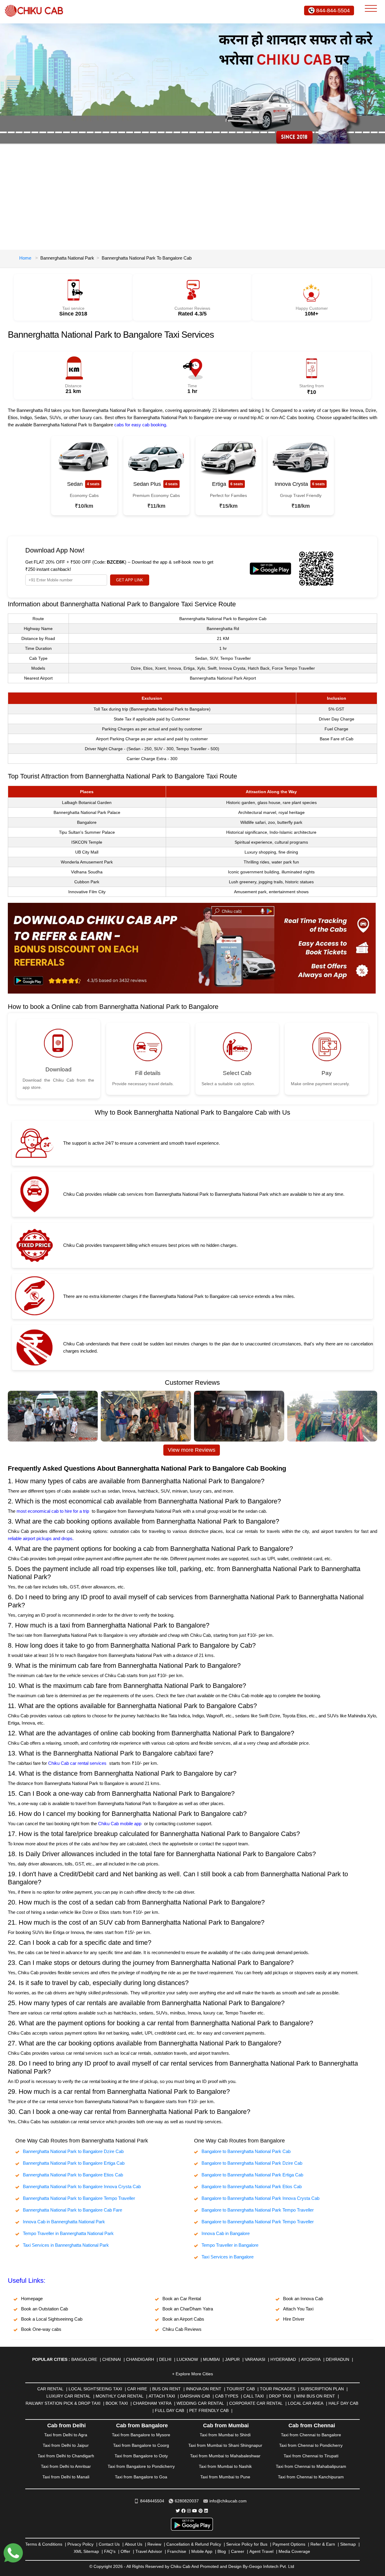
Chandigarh (140, 2359)
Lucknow (187, 2359)
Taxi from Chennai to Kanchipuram (311, 2477)
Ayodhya (311, 2359)
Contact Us (109, 2544)
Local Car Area (306, 2403)
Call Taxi (254, 2396)
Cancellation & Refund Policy (194, 2544)
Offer (125, 2551)
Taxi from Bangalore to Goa (141, 2477)
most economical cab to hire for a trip (53, 1511)
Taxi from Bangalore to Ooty (141, 2456)
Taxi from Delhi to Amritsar (66, 2466)
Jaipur (232, 2359)
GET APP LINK (130, 580)
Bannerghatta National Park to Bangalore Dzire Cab (73, 2151)
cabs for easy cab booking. (141, 425)
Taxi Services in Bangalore (228, 2257)
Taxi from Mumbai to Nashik (225, 2466)
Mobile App (202, 2551)
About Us (134, 2544)
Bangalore (84, 2359)
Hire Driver (294, 2319)
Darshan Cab (195, 2396)
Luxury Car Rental (68, 2396)
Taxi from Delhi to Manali (66, 2477)
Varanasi (255, 2359)
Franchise (177, 2551)
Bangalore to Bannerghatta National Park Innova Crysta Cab (260, 2198)
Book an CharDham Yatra (188, 2309)
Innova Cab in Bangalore (226, 2233)
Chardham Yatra (152, 2403)
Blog (222, 2551)
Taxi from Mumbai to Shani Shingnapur (225, 2445)
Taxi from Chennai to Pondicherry (311, 2445)
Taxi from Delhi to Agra (66, 2435)
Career (238, 2551)
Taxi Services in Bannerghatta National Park (66, 2245)
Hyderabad (283, 2359)
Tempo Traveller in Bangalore (230, 2245)
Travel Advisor (149, 2551)
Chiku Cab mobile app (120, 1824)
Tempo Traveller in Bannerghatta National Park (68, 2233)
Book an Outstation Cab (45, 2309)
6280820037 (187, 2501)
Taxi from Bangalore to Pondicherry (141, 2466)
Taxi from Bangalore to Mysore (141, 2435)
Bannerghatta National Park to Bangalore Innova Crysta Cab (82, 2186)
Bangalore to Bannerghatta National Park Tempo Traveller (258, 2210)
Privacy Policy (80, 2544)
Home (25, 258)
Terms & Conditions (44, 2544)
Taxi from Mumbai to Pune (225, 2477)
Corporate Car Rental (256, 2403)
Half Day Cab (343, 2403)
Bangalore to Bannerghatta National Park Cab (246, 2151)
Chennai (112, 2359)
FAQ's (110, 2551)
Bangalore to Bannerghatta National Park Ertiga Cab (252, 2175)
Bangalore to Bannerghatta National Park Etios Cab (252, 2186)
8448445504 (152, 2501)
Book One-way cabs (41, 2329)
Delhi (165, 2359)
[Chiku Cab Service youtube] (195, 2511)
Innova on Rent (204, 2389)
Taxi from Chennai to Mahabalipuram (311, 2466)
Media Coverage (294, 2551)
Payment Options (289, 2544)
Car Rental (50, 2389)
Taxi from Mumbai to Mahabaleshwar (225, 2456)
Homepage (32, 2299)
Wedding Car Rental (200, 2403)
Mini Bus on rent (316, 2396)
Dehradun (337, 2359)
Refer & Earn (323, 2544)
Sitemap (348, 2544)
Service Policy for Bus (247, 2544)
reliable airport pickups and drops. (41, 1538)
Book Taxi (117, 2403)
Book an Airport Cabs (183, 2319)
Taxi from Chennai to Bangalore (311, 2435)
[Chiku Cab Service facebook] (183, 2511)
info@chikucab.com (228, 2501)
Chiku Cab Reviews (182, 2329)
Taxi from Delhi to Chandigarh (66, 2456)
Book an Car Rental (182, 2299)
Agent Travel (261, 2551)
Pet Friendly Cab (209, 2410)
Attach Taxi (162, 2396)
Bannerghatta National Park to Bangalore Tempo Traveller (79, 2198)
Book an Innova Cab (303, 2299)
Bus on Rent (166, 2389)
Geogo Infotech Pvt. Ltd (272, 2566)
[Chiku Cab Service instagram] (189, 2511)
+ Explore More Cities (192, 2374)
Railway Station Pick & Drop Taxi (63, 2403)
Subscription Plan (322, 2389)
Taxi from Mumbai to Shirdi (225, 2435)
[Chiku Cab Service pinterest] (201, 2511)
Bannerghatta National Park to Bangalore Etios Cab (73, 2175)
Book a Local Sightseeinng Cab (52, 2319)
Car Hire (137, 2389)
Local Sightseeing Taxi (95, 2389)
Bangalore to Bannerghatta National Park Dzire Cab (252, 2163)
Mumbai (211, 2359)
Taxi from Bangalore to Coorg (141, 2445)
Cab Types (227, 2396)
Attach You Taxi (298, 2309)
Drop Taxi (280, 2396)
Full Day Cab (169, 2410)
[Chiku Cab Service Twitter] (178, 2511)
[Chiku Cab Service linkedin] (206, 2511)
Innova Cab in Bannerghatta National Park (64, 2222)
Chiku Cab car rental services (77, 1763)
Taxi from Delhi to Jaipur (66, 2445)
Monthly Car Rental (120, 2396)
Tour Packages (278, 2389)
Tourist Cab (241, 2389)
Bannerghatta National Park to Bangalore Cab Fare (72, 2210)
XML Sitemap (86, 2551)
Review (154, 2544)
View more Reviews (192, 1450)
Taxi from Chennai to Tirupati (311, 2456)
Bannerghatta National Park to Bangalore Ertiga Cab (74, 2163)
